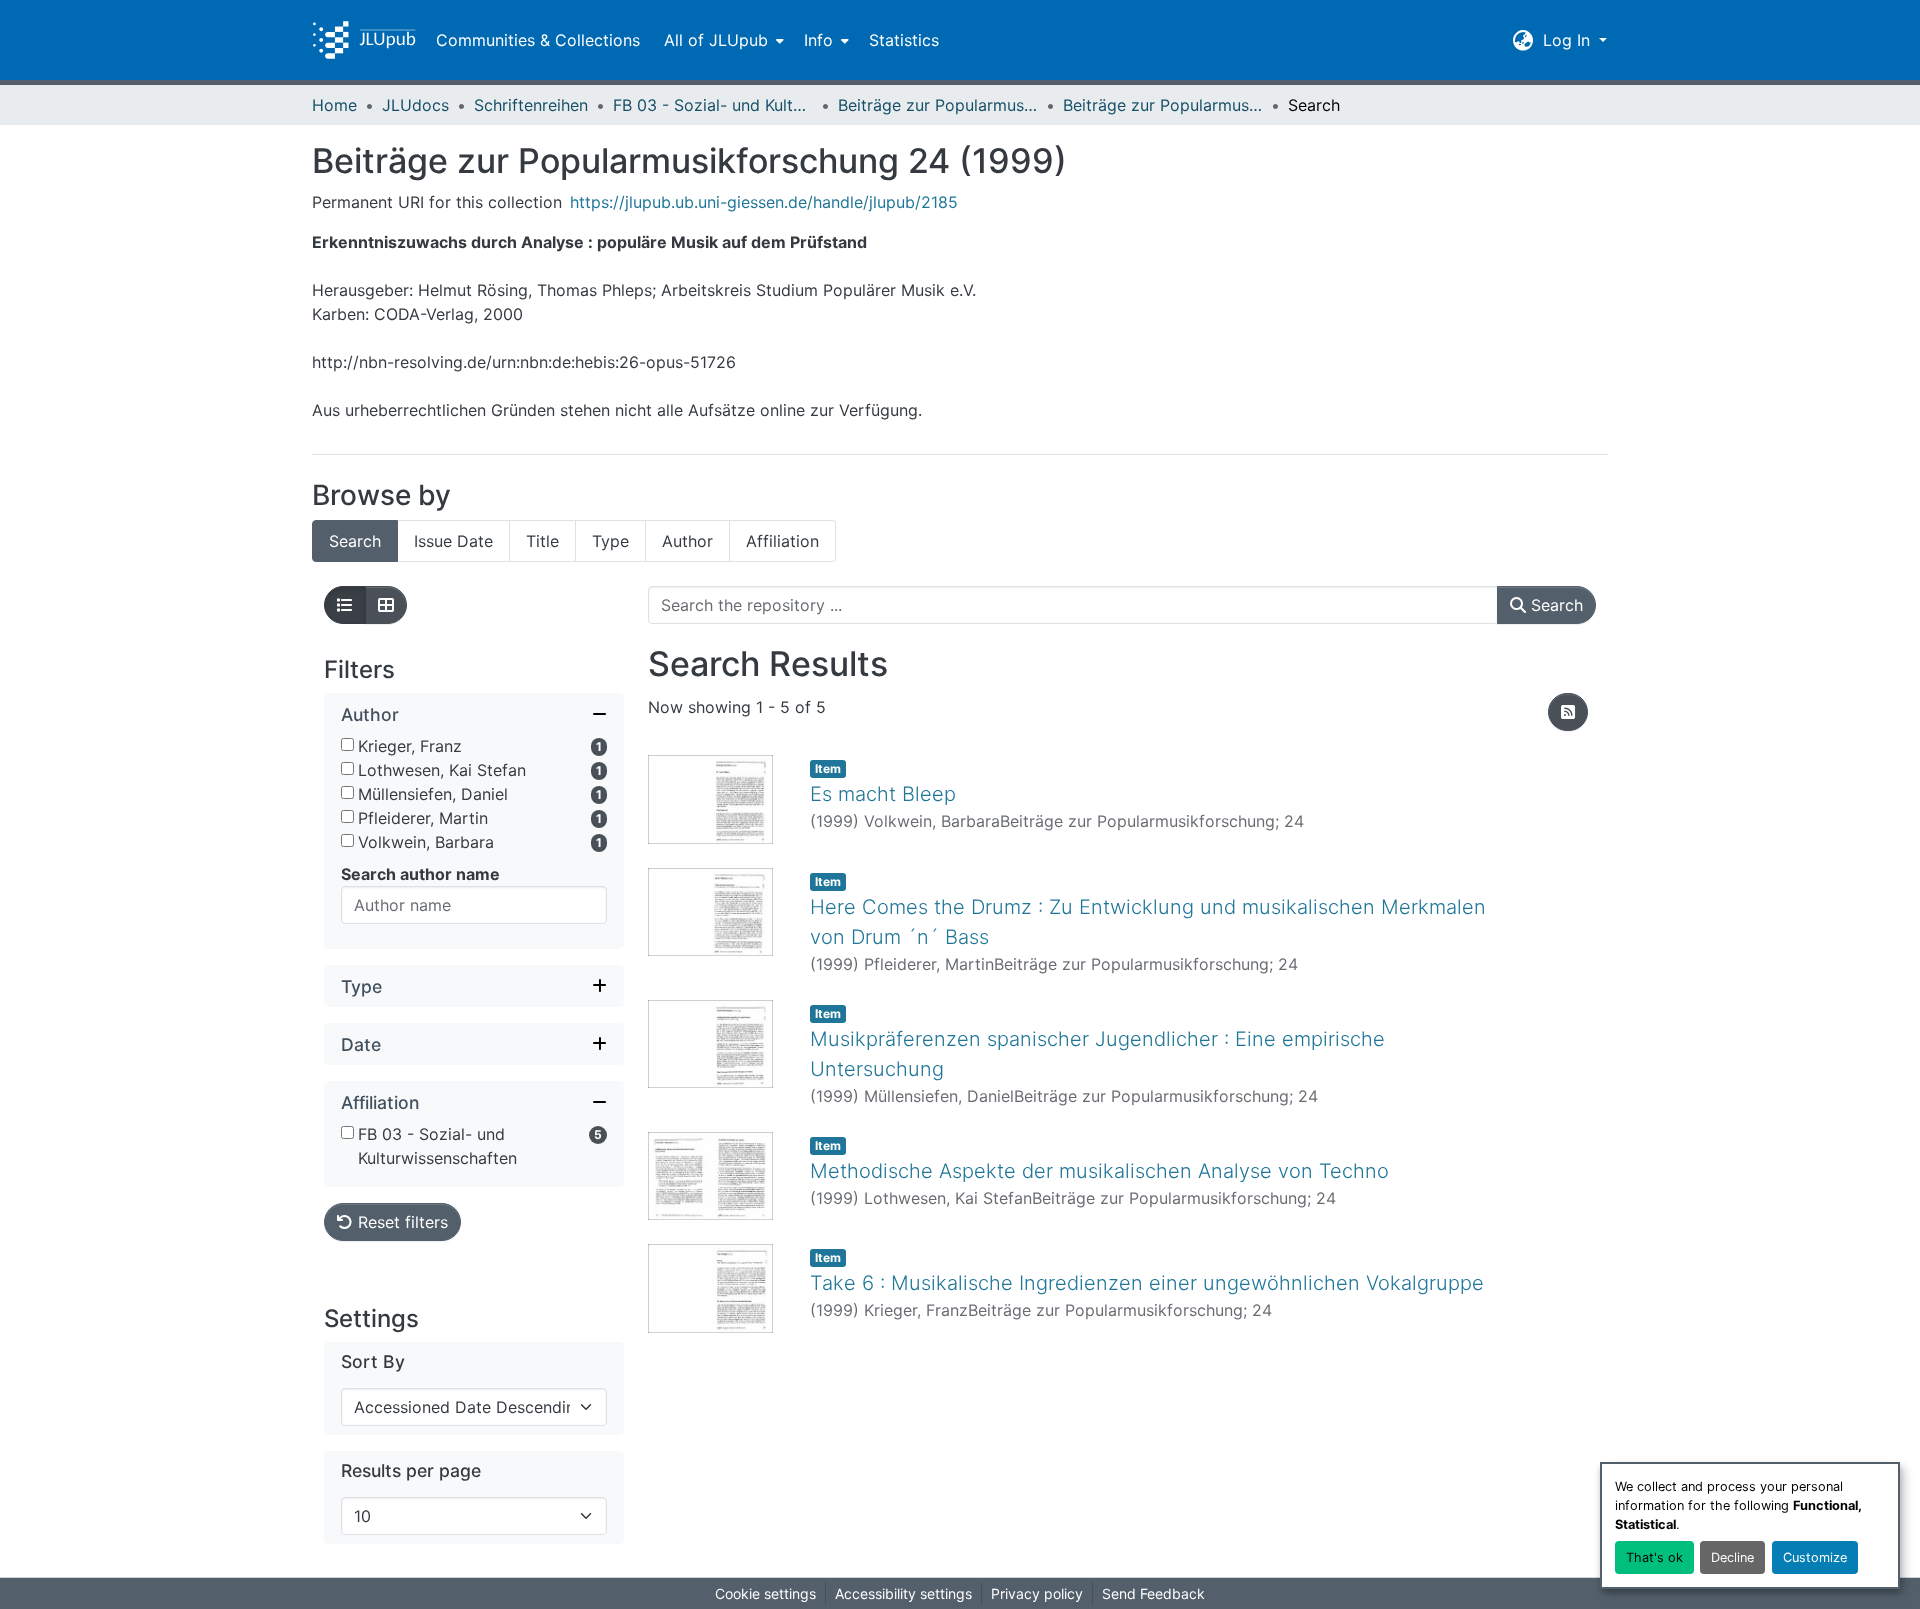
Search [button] (1554, 605)
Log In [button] (1569, 40)
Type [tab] (610, 541)
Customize (1815, 1557)
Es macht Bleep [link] (883, 794)
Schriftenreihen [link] (531, 105)
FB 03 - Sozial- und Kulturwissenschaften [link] (713, 105)
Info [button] (818, 40)
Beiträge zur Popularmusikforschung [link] (938, 105)
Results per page (411, 1470)
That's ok (1654, 1557)
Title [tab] (542, 541)
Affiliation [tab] (782, 541)
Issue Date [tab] (453, 541)
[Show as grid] (386, 605)
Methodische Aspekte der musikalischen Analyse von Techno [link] (1099, 1171)
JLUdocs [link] (415, 105)
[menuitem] (722, 40)
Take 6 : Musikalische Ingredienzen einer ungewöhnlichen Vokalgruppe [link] (1147, 1283)
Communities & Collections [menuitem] (538, 40)
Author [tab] (687, 541)
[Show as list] (345, 605)
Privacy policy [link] (1037, 1593)
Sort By (373, 1361)
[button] (364, 40)
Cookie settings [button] (765, 1593)
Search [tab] (355, 541)
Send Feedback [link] (1153, 1593)
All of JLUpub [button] (716, 40)
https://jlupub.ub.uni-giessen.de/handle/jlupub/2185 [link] (764, 202)
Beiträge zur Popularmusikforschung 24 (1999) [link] (1163, 105)
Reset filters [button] (400, 1222)
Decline (1732, 1557)
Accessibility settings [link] (903, 1593)
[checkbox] (347, 744)
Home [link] (334, 105)
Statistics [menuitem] (904, 40)
